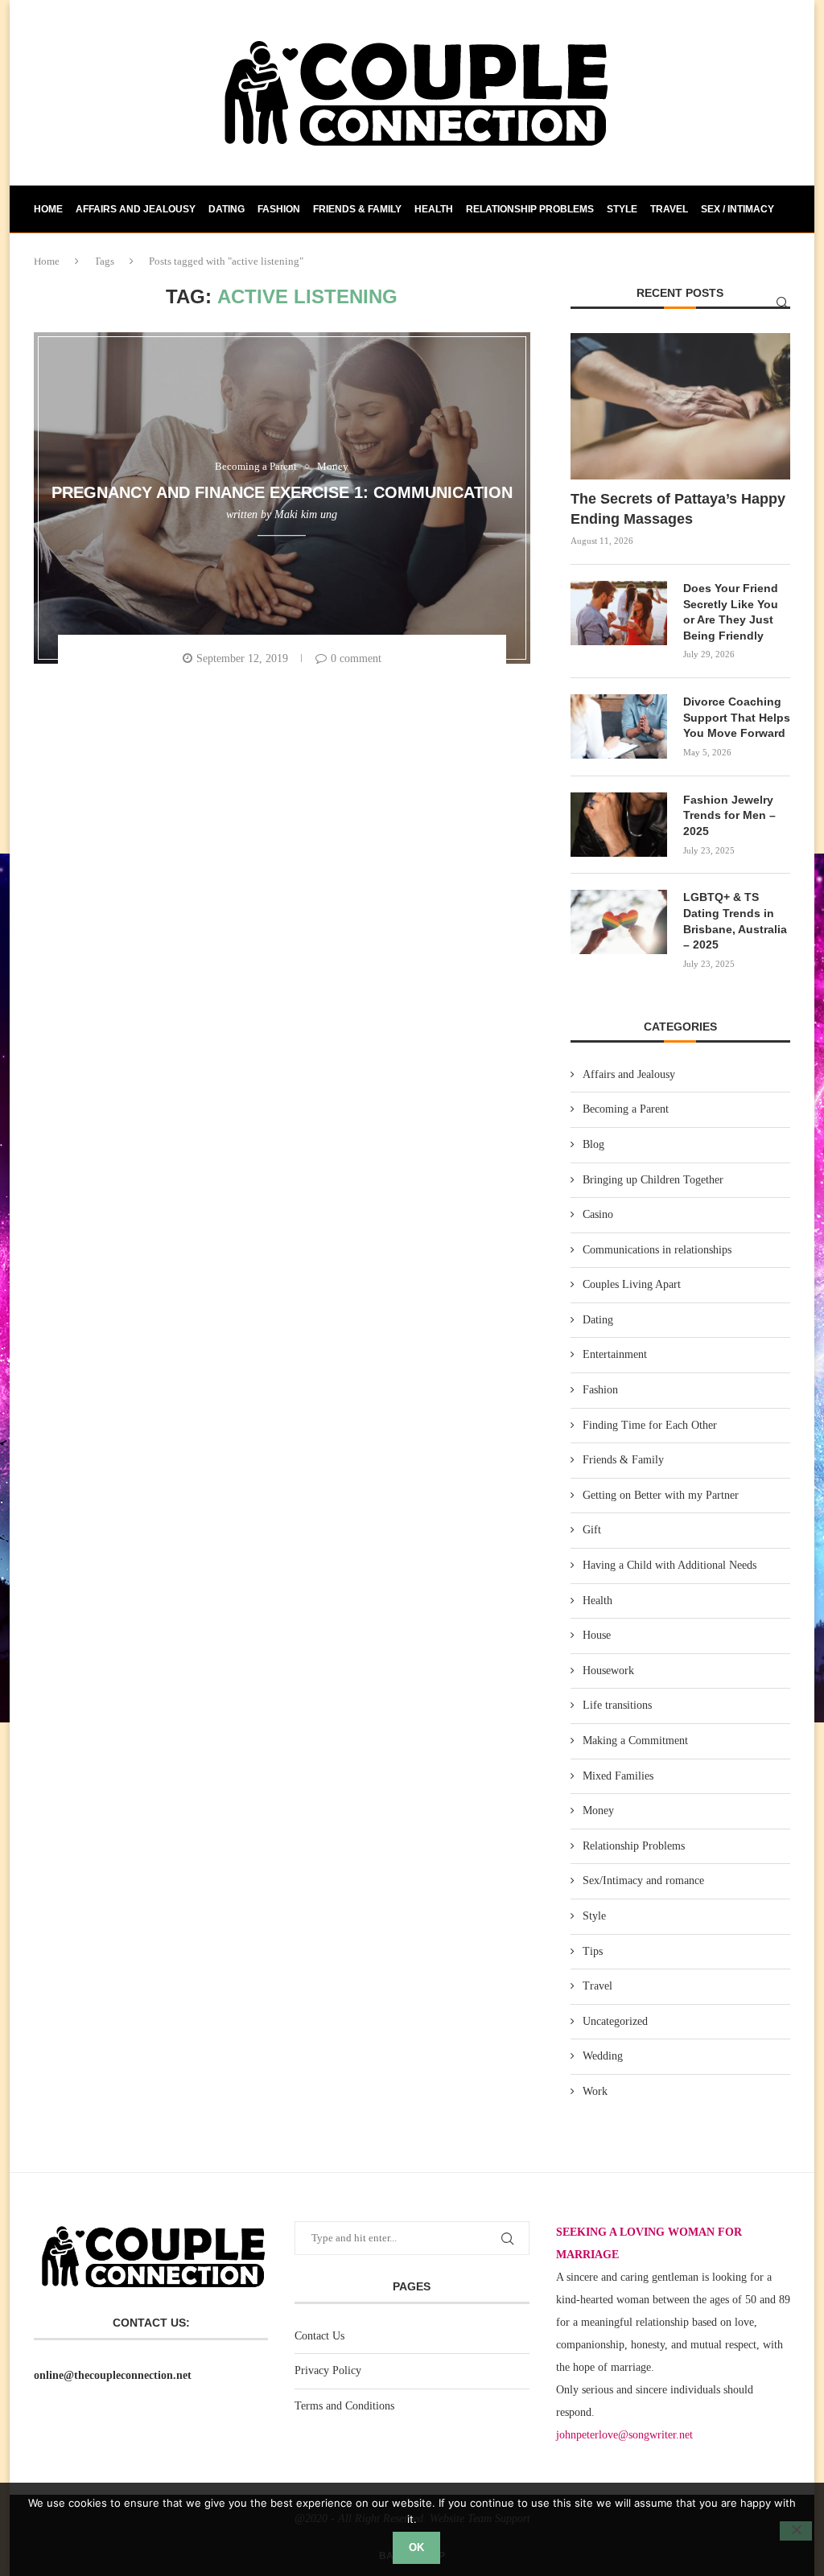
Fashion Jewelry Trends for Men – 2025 (729, 815)
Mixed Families (618, 1776)
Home (48, 209)
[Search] (782, 302)
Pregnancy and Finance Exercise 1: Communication (282, 492)
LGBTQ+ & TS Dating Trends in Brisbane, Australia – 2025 (735, 921)
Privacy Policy (328, 2370)
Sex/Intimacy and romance (643, 1881)
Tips (593, 1951)
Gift (592, 1530)
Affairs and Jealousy (136, 209)
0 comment (356, 658)
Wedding (603, 2056)
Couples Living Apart (632, 1284)
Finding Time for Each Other (650, 1425)
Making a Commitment (635, 1741)
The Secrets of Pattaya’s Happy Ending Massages (678, 509)
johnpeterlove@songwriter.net (624, 2435)
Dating (227, 209)
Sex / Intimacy (737, 209)
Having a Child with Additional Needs (669, 1565)
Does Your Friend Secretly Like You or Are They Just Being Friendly (731, 612)
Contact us (65, 256)
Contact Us (319, 2336)
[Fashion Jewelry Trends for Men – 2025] (619, 825)
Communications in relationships (657, 1250)
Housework (608, 1671)
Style (622, 209)
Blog (593, 1144)
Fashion (279, 209)
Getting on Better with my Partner (661, 1495)
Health (434, 209)
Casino (598, 1214)
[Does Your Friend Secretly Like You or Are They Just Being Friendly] (619, 613)
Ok (416, 2547)
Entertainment (615, 1354)
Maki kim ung (306, 514)
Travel (669, 209)
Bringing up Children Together (653, 1180)
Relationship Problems (530, 209)
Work (595, 2091)
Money (598, 1811)
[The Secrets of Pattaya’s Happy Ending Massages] (680, 406)
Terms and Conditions (344, 2406)
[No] (796, 2531)
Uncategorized (615, 2021)
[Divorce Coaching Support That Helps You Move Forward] (619, 726)
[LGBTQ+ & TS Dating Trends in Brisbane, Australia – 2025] (619, 922)
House (597, 1635)
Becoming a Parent (626, 1109)
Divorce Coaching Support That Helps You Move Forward (737, 717)
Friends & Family (357, 209)
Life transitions (617, 1705)
